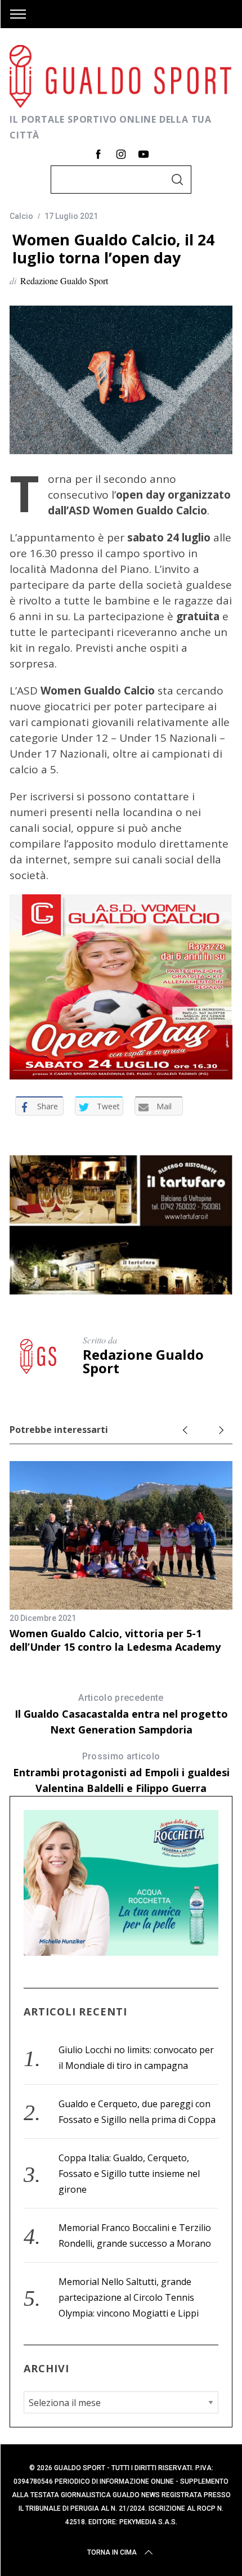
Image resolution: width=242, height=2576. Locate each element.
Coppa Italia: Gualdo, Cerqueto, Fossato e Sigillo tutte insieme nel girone (129, 2174)
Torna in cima (112, 2552)
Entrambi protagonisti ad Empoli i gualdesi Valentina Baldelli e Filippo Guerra (121, 1773)
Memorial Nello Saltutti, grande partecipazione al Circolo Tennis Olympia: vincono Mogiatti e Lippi (129, 2297)
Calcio (21, 216)
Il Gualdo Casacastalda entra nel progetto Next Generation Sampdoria (121, 1714)
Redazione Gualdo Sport (64, 281)
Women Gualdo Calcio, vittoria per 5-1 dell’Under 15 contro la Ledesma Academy (115, 1640)
